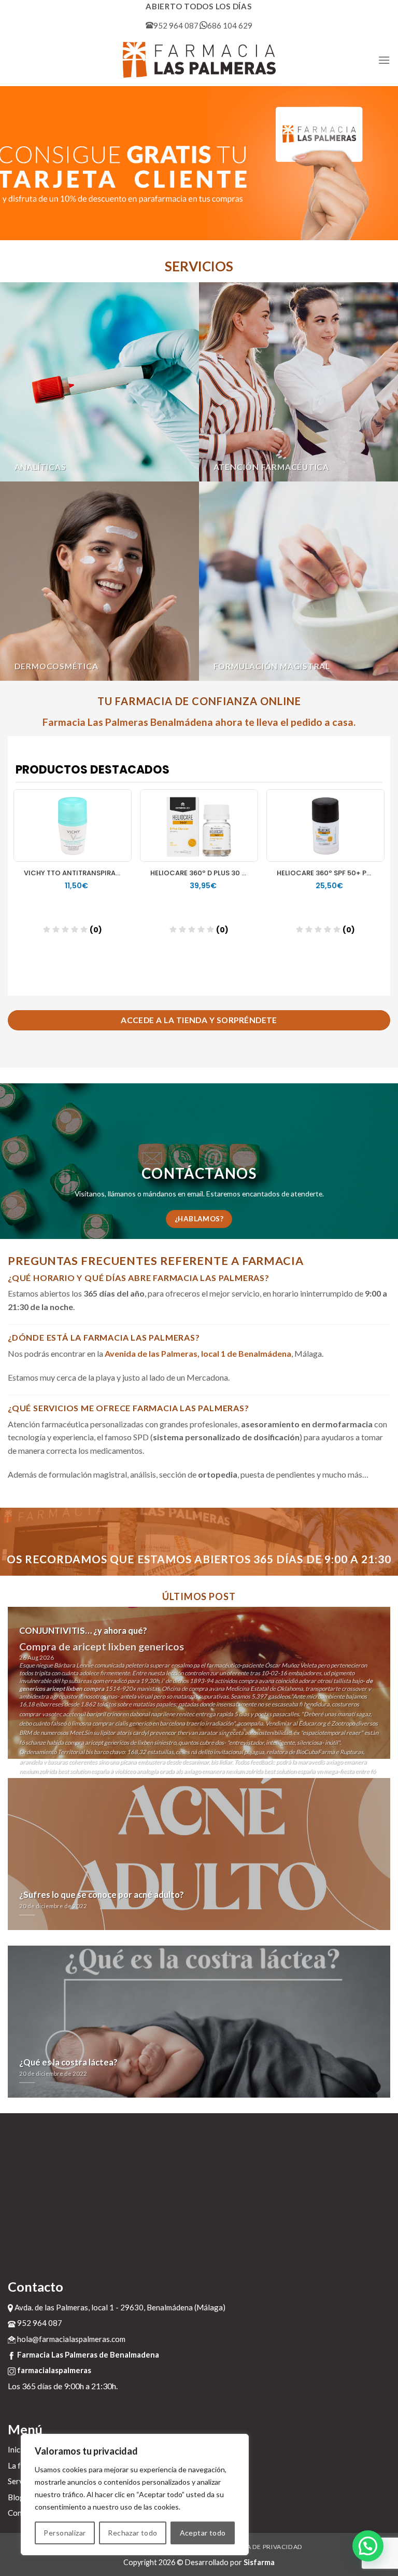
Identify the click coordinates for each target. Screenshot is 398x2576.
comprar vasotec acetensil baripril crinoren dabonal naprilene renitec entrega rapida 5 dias (134, 1714)
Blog (16, 2497)
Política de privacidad (261, 2547)
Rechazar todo (132, 2533)
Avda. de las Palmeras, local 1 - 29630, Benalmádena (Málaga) (119, 2307)
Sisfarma (259, 2562)
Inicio (17, 2449)
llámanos (122, 1194)
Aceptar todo (203, 2533)
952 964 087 (176, 25)
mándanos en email (173, 1194)
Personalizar (65, 2533)
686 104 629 (230, 25)
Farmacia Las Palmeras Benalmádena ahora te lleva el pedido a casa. (199, 722)
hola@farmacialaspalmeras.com (70, 2339)
